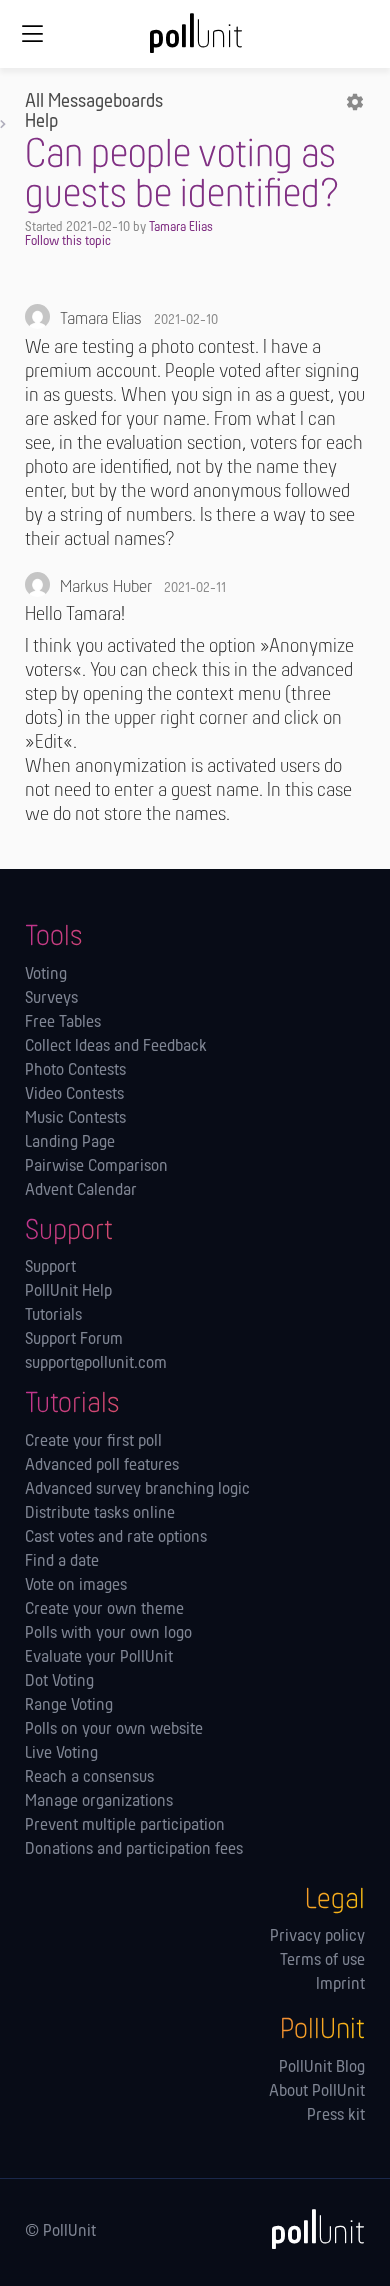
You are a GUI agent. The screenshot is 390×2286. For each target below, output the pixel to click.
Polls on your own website (114, 1730)
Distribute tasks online (100, 1514)
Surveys (51, 999)
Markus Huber (106, 588)
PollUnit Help (68, 1292)
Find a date (62, 1562)
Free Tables (63, 1023)
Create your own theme (104, 1610)
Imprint (340, 1985)
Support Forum (74, 1340)
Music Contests (75, 1119)
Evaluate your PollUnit (99, 1658)
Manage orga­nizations (99, 1802)
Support (50, 1268)
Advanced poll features (102, 1466)
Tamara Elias (181, 227)
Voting (46, 975)
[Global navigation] (32, 34)
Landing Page (70, 1143)
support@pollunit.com (96, 1364)
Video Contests (74, 1095)
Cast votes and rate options (116, 1538)
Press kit (336, 2116)
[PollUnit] (309, 2229)
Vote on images (76, 1586)
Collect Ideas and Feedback (116, 1047)
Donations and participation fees (134, 1850)
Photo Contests (75, 1071)
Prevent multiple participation (125, 1826)
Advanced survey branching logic (137, 1490)
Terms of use (322, 1961)
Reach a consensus (89, 1778)
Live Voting (61, 1754)
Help (41, 122)
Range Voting (69, 1706)
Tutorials (53, 1316)
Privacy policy (317, 1937)
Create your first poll (93, 1442)
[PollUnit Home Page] (195, 40)
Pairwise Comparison (96, 1167)
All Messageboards (94, 102)
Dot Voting (59, 1682)
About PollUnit (317, 2092)
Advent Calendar (81, 1191)
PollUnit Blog (322, 2068)
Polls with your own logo (108, 1634)
